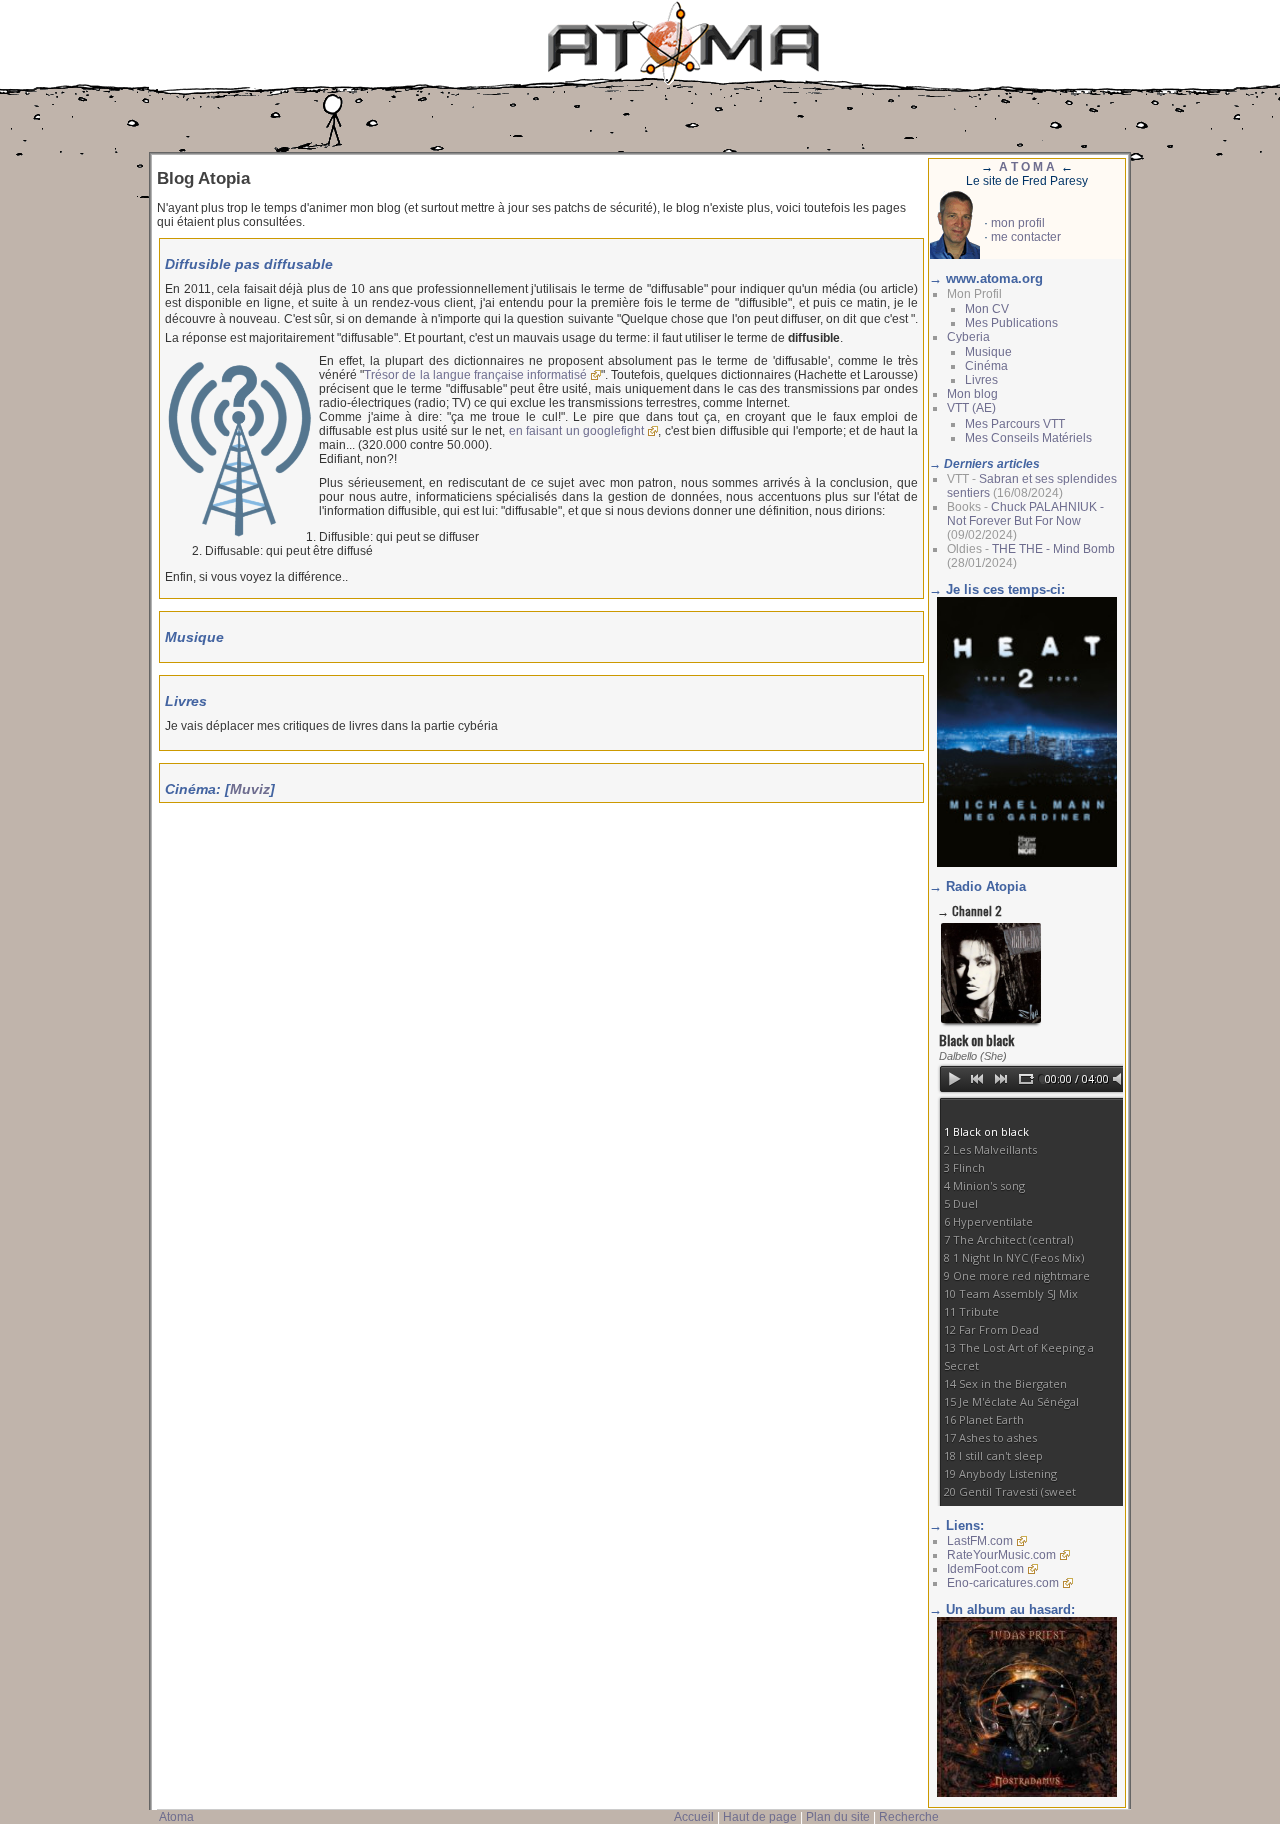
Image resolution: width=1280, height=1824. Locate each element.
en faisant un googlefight (577, 431)
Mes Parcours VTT (1015, 424)
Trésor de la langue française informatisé (475, 375)
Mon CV (987, 309)
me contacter (1026, 237)
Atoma (176, 1817)
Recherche (909, 1817)
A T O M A (1027, 167)
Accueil (694, 1817)
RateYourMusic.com (1001, 1555)
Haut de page (760, 1817)
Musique (988, 352)
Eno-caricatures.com (1003, 1583)
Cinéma (986, 366)
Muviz (250, 789)
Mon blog (972, 394)
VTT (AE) (971, 408)
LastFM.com (980, 1541)
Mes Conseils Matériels (1028, 438)
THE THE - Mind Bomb (1053, 549)
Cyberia (968, 337)
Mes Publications (1011, 323)
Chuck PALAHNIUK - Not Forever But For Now (1025, 514)
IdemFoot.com (985, 1569)
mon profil (1018, 223)
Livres (981, 380)
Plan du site (838, 1817)
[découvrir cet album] (1027, 1793)
